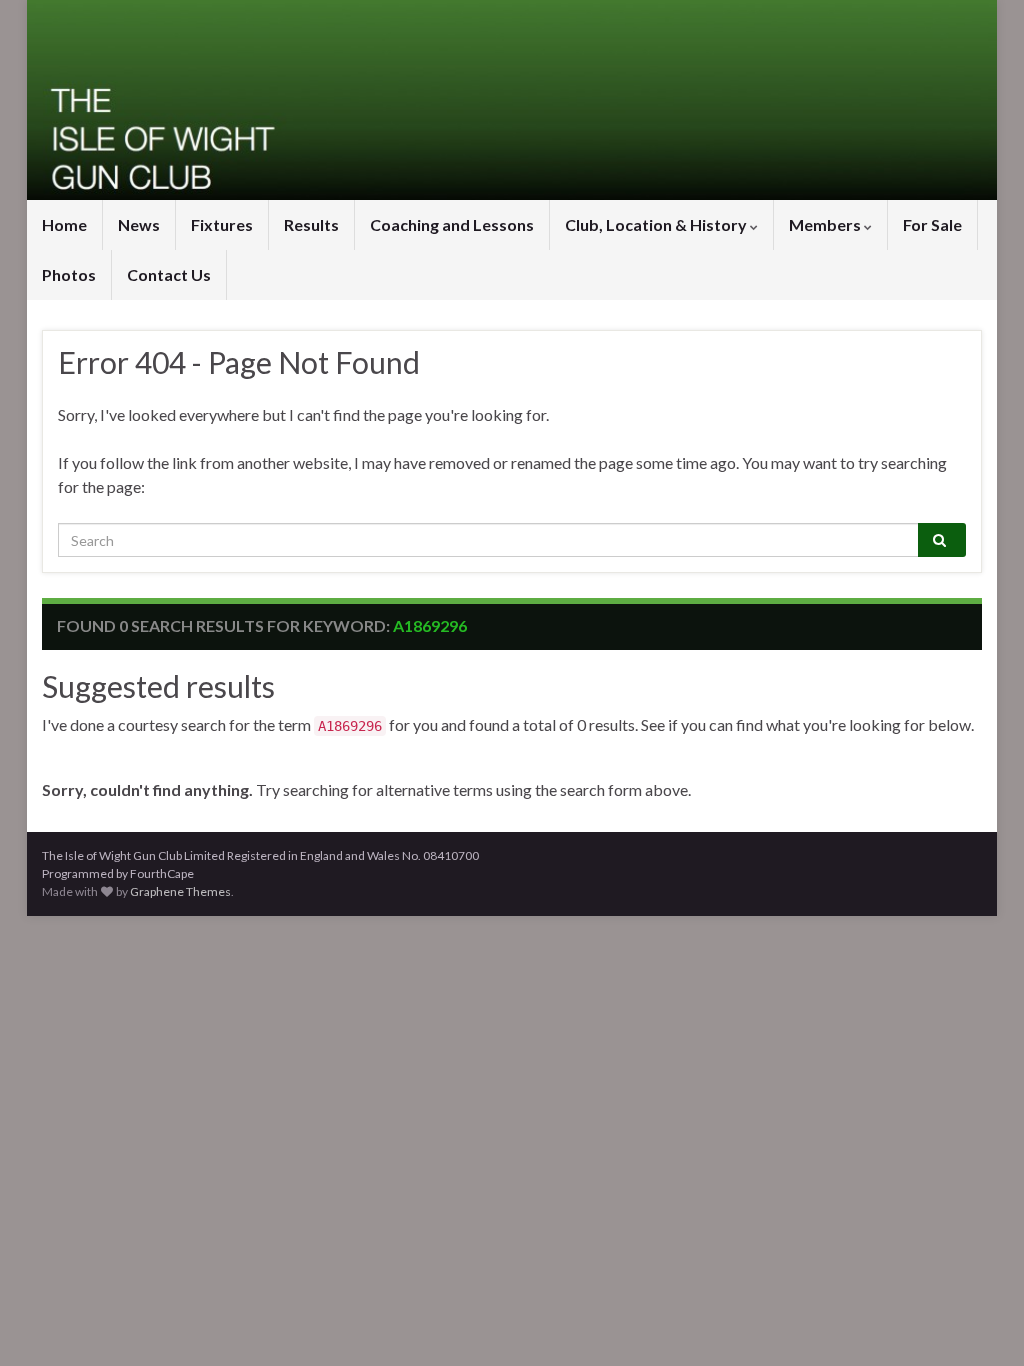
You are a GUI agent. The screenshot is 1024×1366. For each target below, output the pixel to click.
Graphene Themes (180, 891)
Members (826, 224)
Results (311, 224)
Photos (69, 274)
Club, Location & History (657, 224)
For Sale (932, 224)
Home (64, 224)
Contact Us (169, 274)
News (139, 224)
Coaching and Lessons (452, 224)
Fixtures (222, 224)
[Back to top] (979, 1321)
